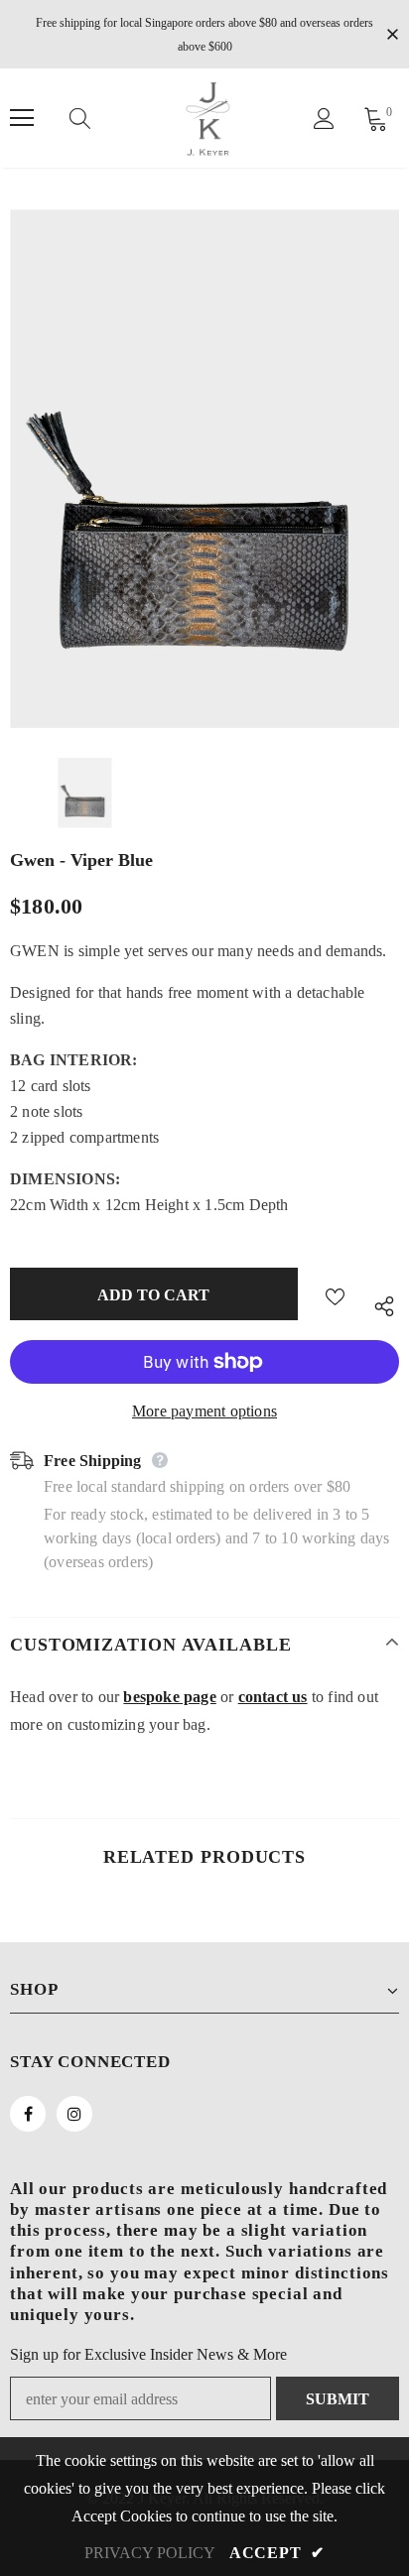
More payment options (204, 1411)
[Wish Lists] (335, 1294)
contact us (273, 1697)
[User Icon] (324, 119)
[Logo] (207, 118)
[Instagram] (74, 2114)
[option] (204, 469)
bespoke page (169, 1697)
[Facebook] (28, 2114)
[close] (392, 33)
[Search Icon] (99, 118)
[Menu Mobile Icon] (22, 118)
